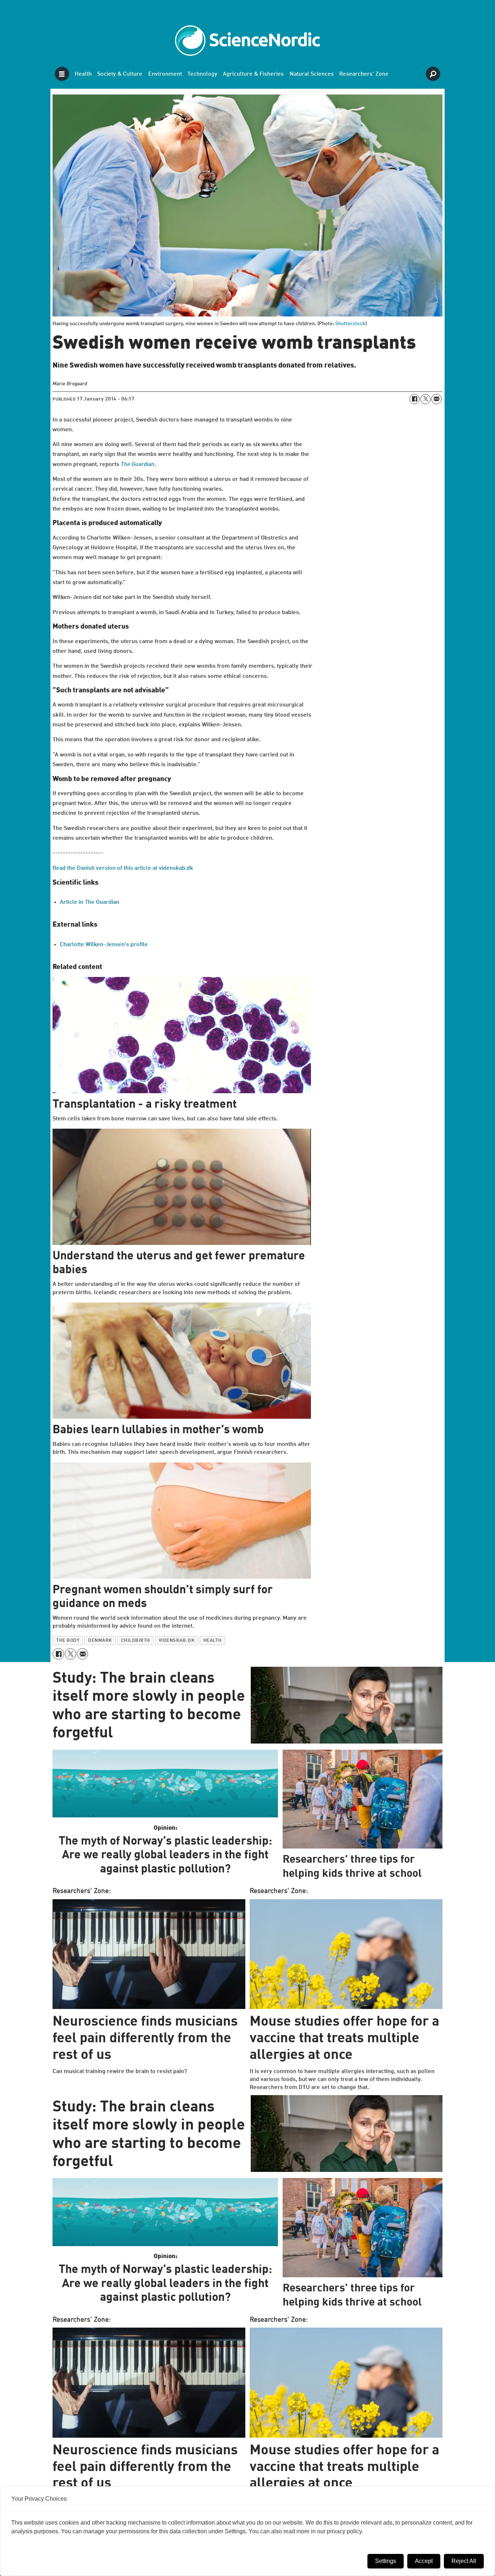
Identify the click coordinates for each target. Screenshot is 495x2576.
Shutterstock (350, 324)
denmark (100, 1641)
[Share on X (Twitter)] (425, 399)
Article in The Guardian (90, 902)
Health (83, 74)
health (212, 1641)
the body (68, 1641)
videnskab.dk (177, 1641)
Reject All (464, 2561)
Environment (165, 74)
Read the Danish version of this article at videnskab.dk (123, 868)
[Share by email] (436, 399)
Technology (202, 74)
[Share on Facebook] (415, 399)
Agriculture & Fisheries (253, 74)
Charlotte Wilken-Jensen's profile (104, 945)
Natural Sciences (312, 74)
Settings (386, 2561)
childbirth (136, 1641)
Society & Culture (120, 74)
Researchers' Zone (364, 74)
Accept (424, 2561)
